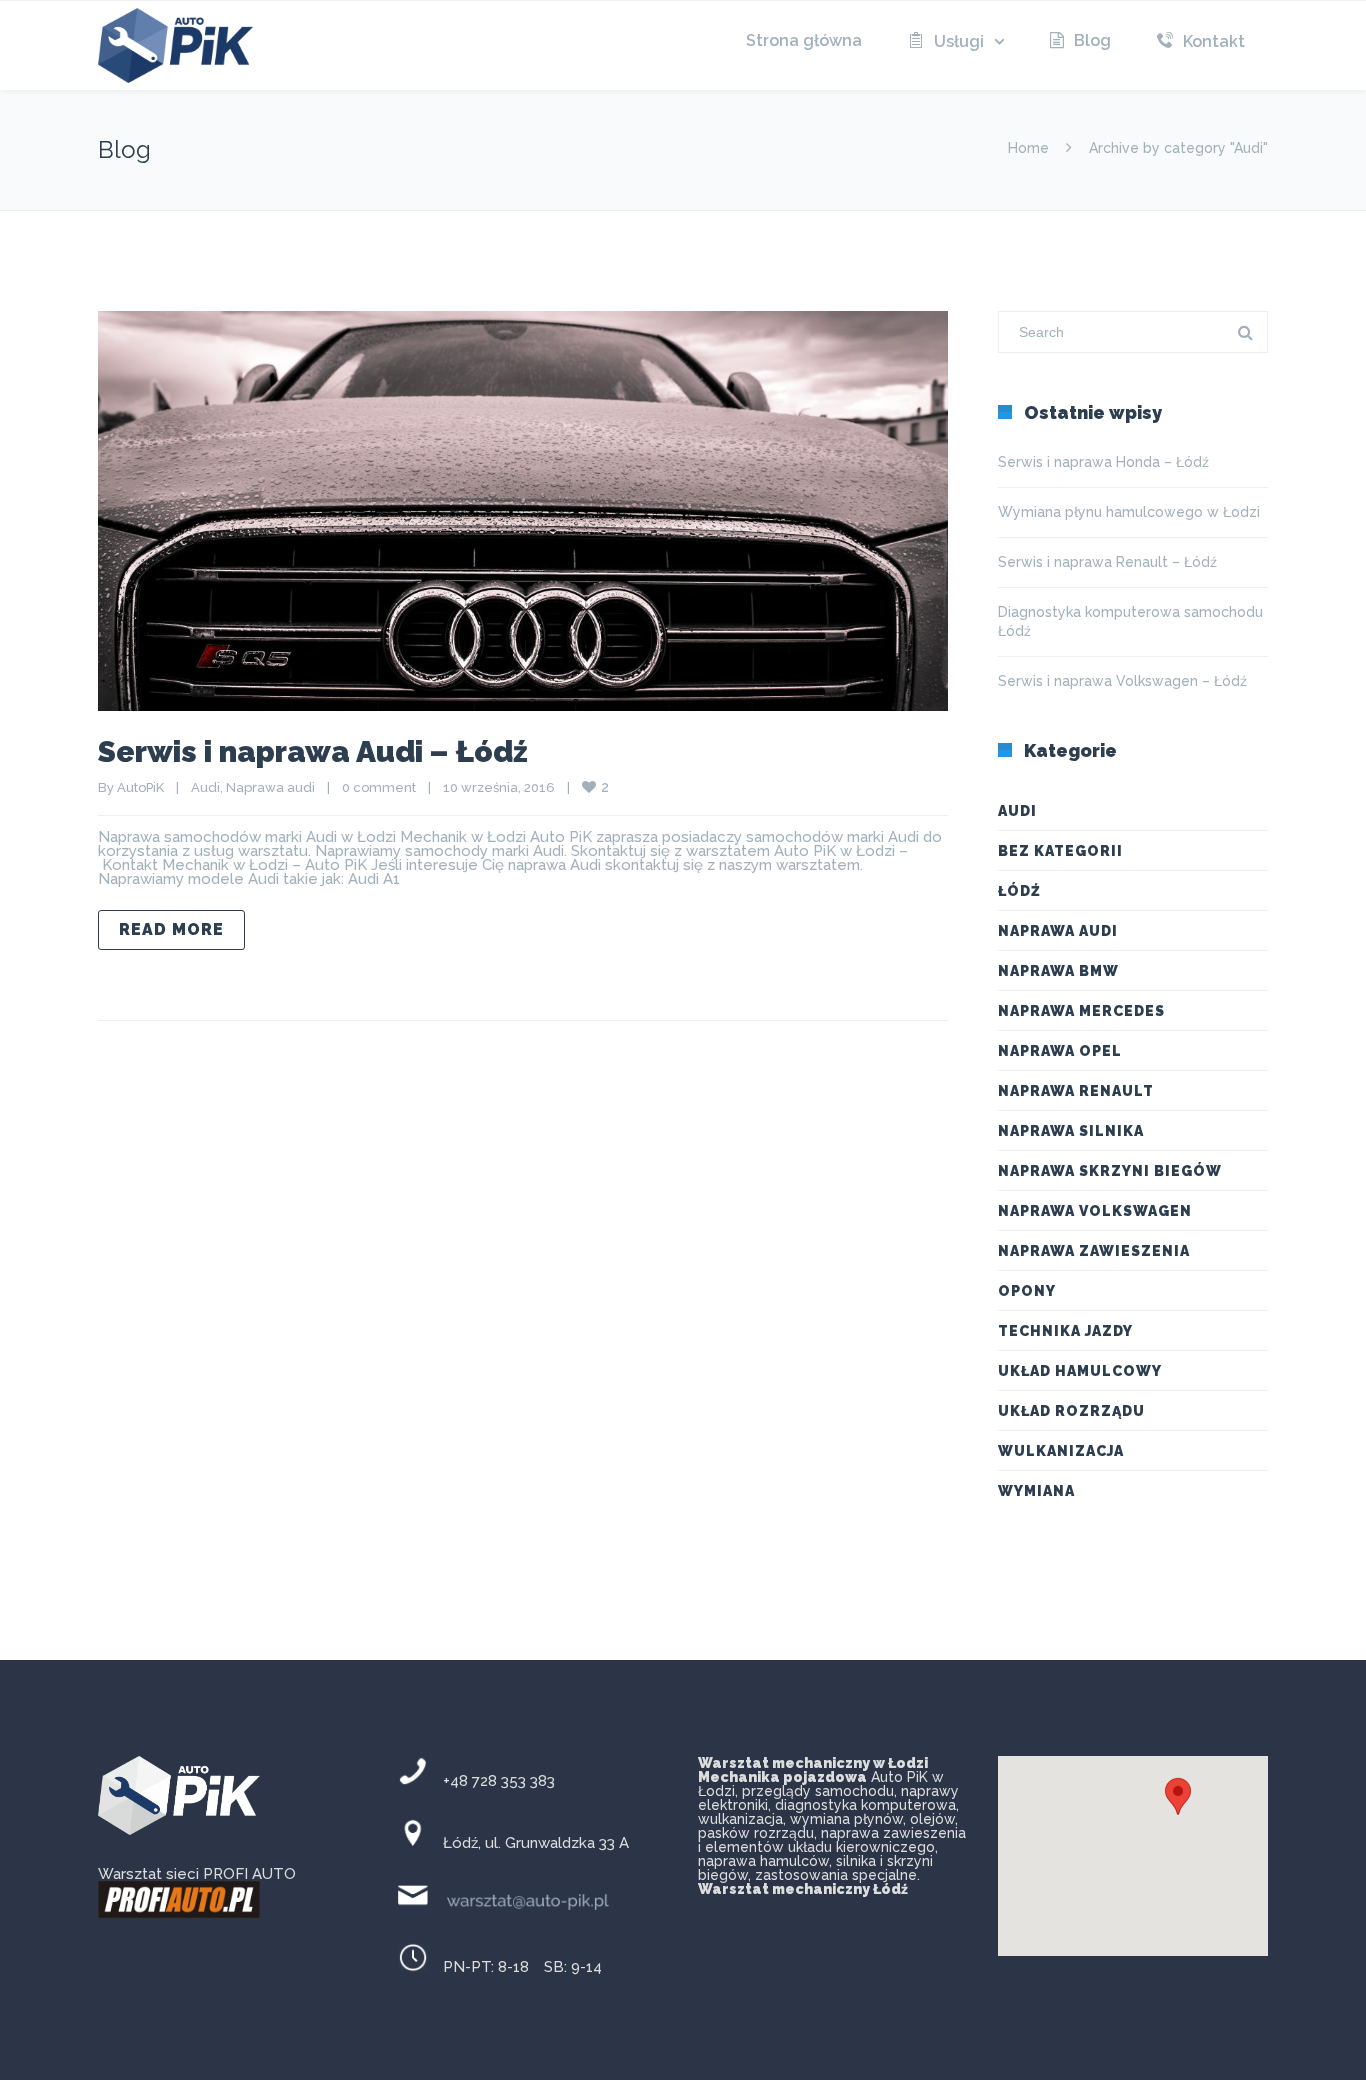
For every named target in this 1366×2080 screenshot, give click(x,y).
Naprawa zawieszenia (1094, 1251)
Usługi (959, 41)
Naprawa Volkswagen (1095, 1211)
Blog (1092, 40)
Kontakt (1214, 41)
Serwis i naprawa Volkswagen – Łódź (1122, 681)
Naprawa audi (270, 787)
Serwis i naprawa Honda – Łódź (1103, 462)
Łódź (1019, 891)
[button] (1178, 1808)
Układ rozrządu (1071, 1411)
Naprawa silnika (1071, 1131)
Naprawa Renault (1076, 1091)
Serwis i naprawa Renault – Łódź (1107, 562)
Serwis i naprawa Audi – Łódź (313, 751)
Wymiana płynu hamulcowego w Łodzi (1129, 512)
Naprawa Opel (1060, 1051)
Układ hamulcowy (1080, 1371)
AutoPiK (140, 787)
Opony (1027, 1291)
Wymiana (1036, 1491)
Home (1028, 148)
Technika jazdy (1065, 1331)
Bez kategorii (1060, 851)
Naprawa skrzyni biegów (1110, 1171)
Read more (171, 929)
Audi (205, 787)
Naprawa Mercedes (1081, 1011)
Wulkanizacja (1061, 1451)
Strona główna (804, 40)
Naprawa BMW (1058, 971)
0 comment (379, 787)
